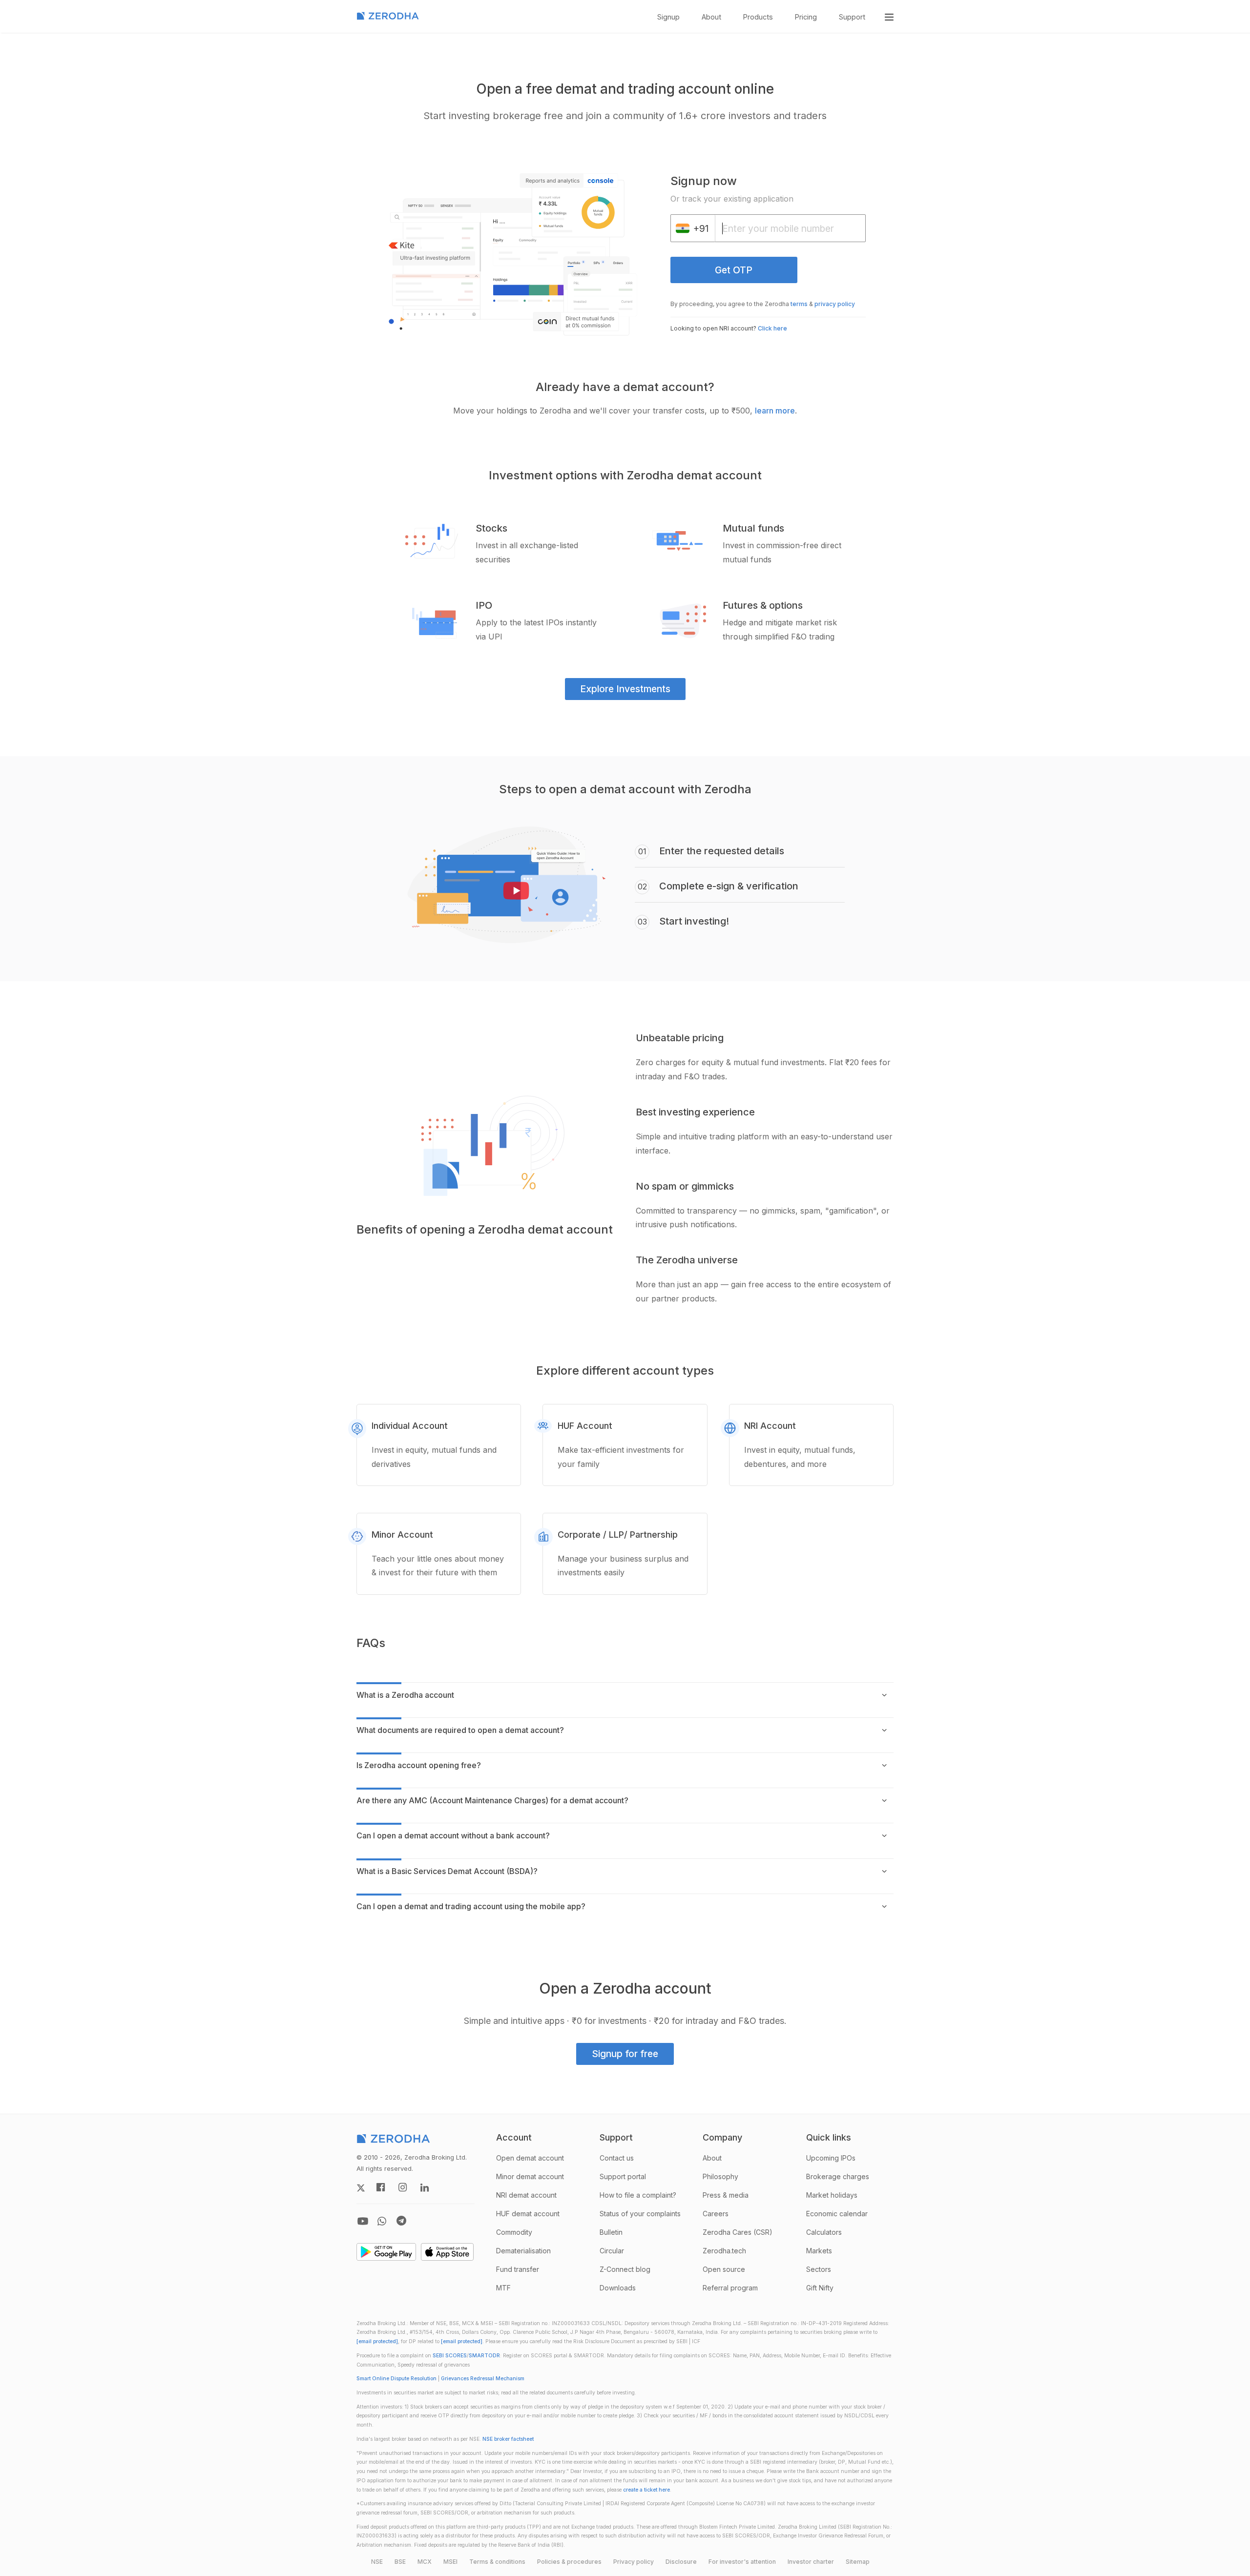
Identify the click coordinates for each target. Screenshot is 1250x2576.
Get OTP (734, 270)
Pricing (806, 17)
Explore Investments (625, 689)
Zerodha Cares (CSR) (738, 2232)
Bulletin (611, 2232)
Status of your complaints (640, 2214)
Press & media (726, 2195)
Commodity (514, 2232)
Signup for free (625, 2054)
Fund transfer (518, 2269)
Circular (612, 2251)
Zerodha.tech (724, 2251)
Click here (772, 328)
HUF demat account (528, 2214)
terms (799, 304)
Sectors (819, 2269)
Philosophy (720, 2176)
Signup (668, 17)
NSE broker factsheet (508, 2439)
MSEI (450, 2562)
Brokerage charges (838, 2176)
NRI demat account (526, 2195)
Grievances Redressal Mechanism (483, 2379)
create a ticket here (646, 2490)
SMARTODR (484, 2356)
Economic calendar (837, 2214)
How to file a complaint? (638, 2195)
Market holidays (832, 2195)
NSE (377, 2562)
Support (852, 17)
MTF (503, 2288)
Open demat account (530, 2158)
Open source (724, 2269)
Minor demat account (530, 2176)
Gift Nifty (820, 2288)
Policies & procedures (569, 2562)
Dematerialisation (523, 2251)
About (711, 17)
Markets (819, 2251)
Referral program (730, 2288)
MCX (425, 2562)
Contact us (617, 2158)
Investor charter (811, 2562)
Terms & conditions (497, 2562)
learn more (775, 411)
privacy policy (835, 304)
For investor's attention (742, 2562)
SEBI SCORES (450, 2356)
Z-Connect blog (625, 2269)
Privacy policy (634, 2562)
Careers (716, 2214)
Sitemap (858, 2562)
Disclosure (681, 2562)
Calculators (824, 2232)
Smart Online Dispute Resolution (396, 2379)
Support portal (623, 2176)
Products (758, 17)
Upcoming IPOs (831, 2158)
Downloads (618, 2288)
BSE (400, 2562)
